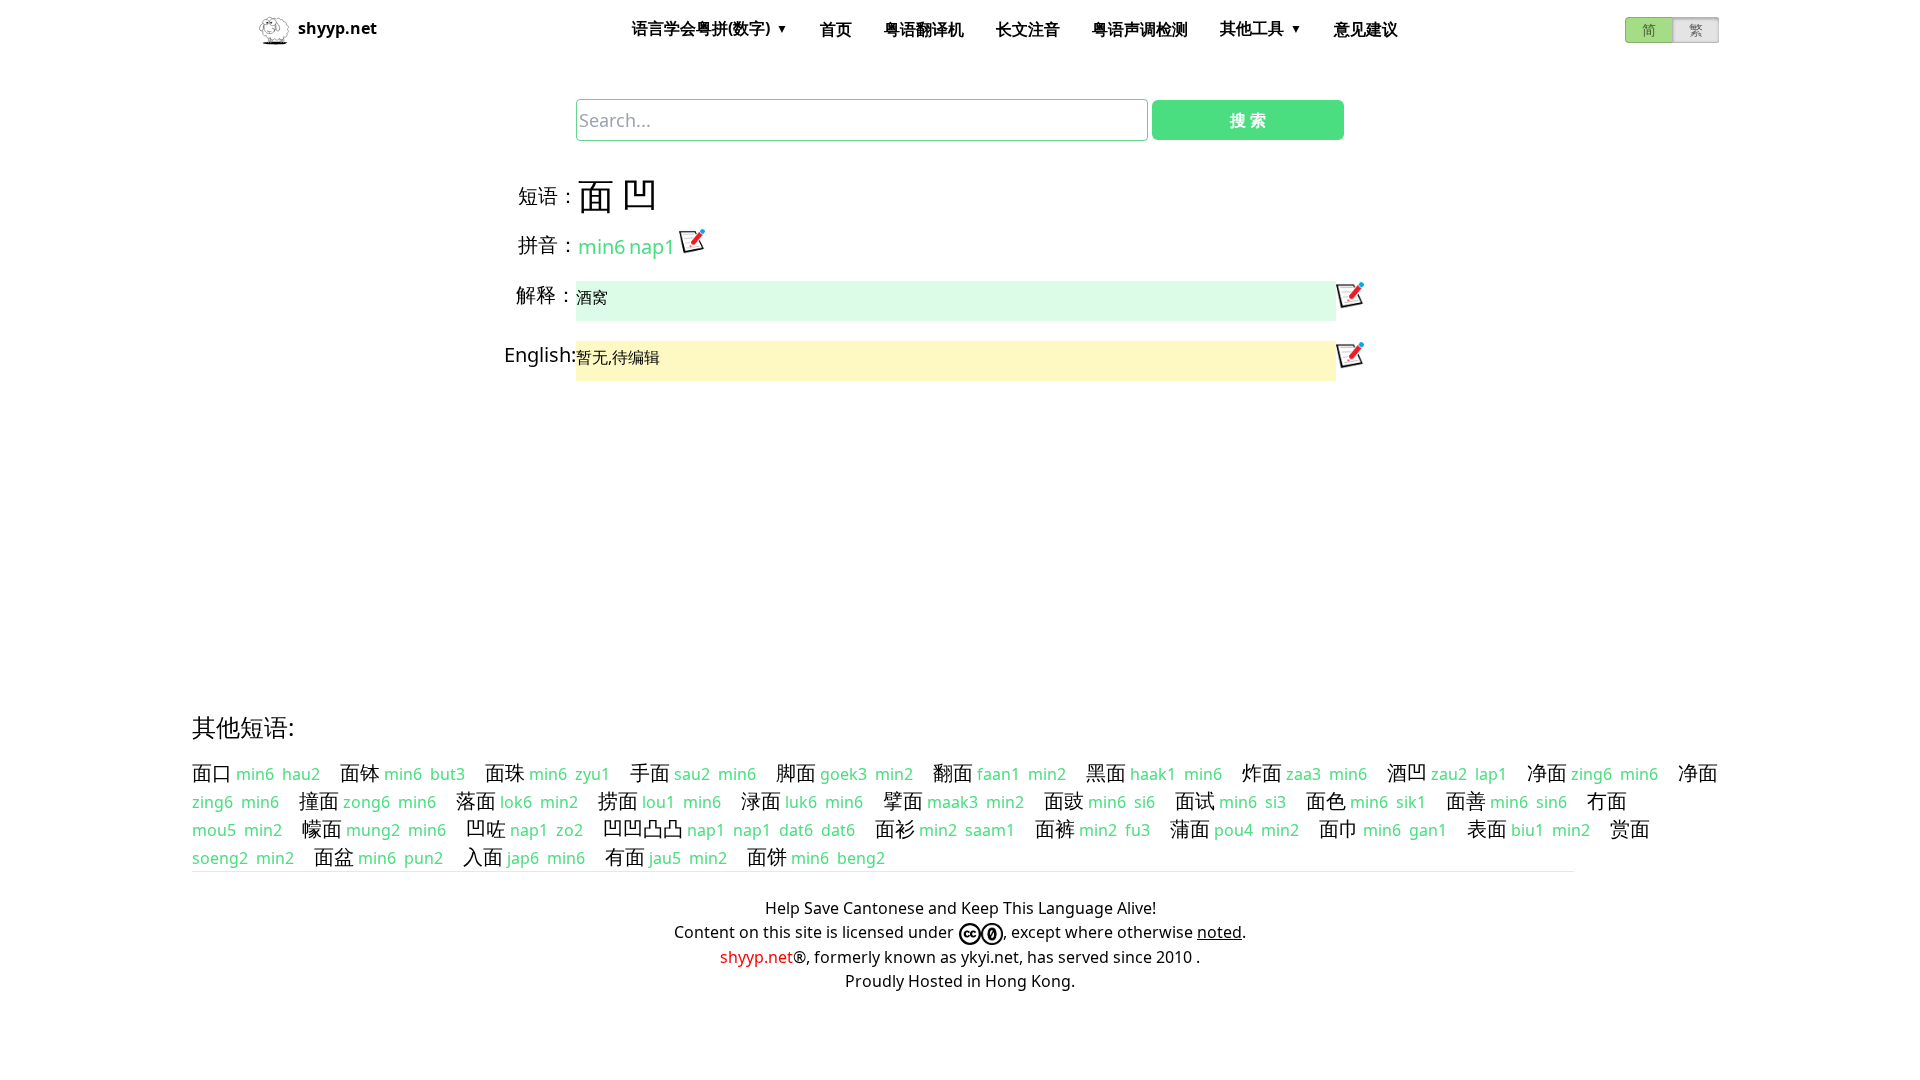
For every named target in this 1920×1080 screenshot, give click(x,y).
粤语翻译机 (924, 29)
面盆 (334, 856)
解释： (546, 294)
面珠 (505, 772)
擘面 (903, 800)
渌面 (761, 800)
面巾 (1339, 828)
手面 (650, 772)
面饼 (767, 856)
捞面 (618, 800)
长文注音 (1028, 29)
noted (1219, 932)
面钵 (360, 772)
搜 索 (1248, 120)
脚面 (796, 772)
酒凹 (1407, 772)
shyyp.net (756, 957)
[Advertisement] (796, 529)
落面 (476, 800)
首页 (836, 29)
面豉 (1064, 800)
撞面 (319, 800)
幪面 (322, 828)
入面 (483, 856)
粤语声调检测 (1140, 29)
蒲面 (1190, 828)
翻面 (953, 772)
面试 (1195, 800)
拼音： (548, 244)
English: (540, 354)
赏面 (1630, 828)
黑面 (1106, 772)
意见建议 (1366, 29)
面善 (1466, 800)
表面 (1487, 828)
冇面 (1607, 800)
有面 (625, 856)
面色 (1326, 800)
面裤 (1055, 828)
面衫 (895, 828)
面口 (212, 772)
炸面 (1262, 772)
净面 (1547, 772)
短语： (548, 195)
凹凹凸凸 (643, 828)
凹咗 (486, 828)
